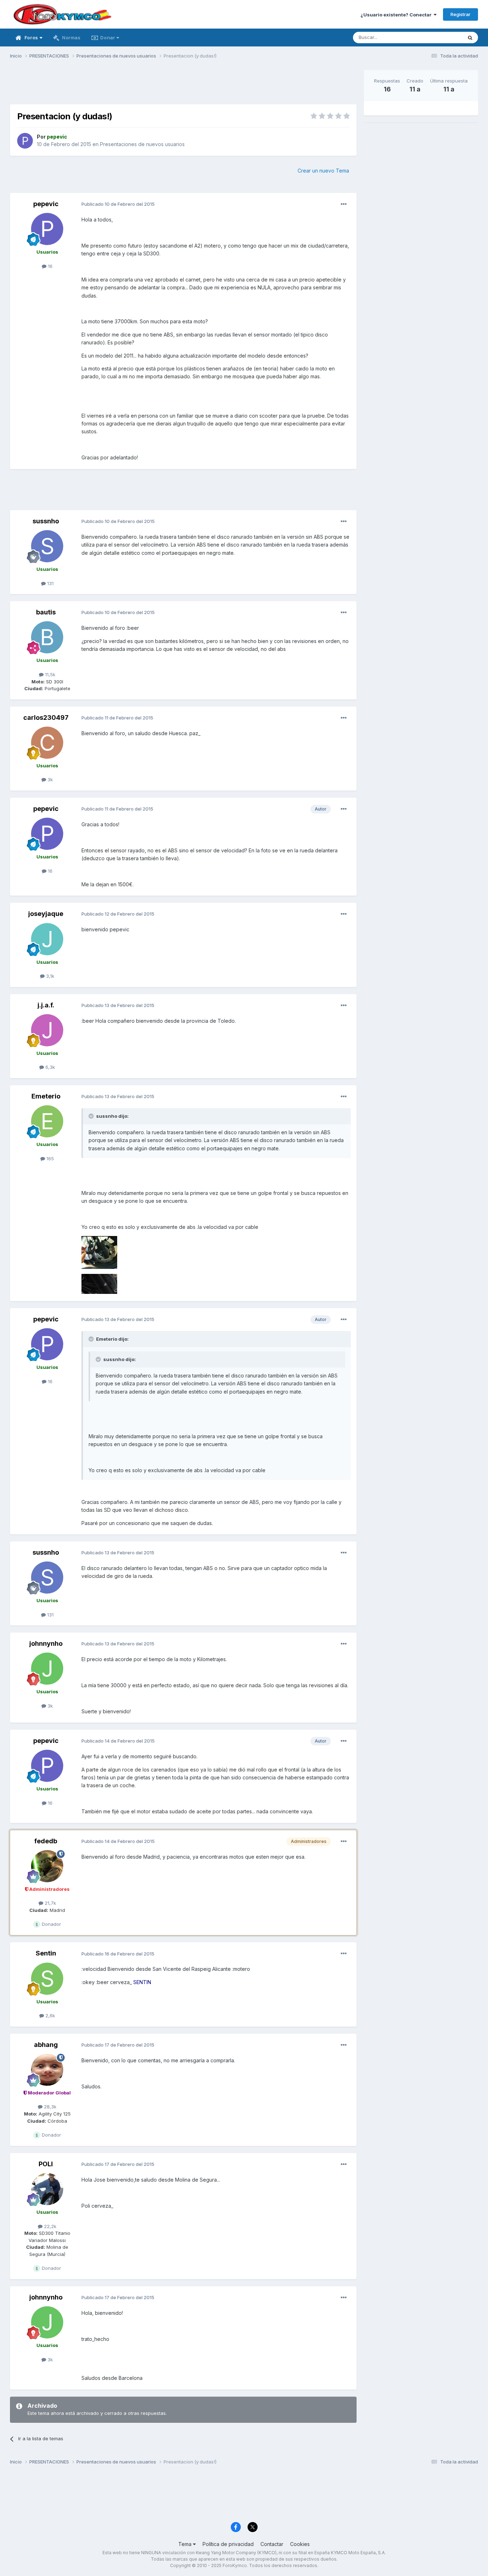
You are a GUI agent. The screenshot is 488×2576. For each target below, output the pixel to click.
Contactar (272, 2544)
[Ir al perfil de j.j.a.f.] (47, 1030)
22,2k (49, 2226)
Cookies (300, 2544)
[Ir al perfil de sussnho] (47, 546)
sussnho (46, 521)
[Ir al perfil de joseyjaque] (47, 939)
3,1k (49, 976)
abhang (46, 2045)
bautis (46, 612)
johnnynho (46, 1643)
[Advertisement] (183, 86)
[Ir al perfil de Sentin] (47, 1979)
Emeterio (46, 1096)
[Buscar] (470, 38)
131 (50, 583)
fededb (46, 1841)
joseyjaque (46, 914)
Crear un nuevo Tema (323, 171)
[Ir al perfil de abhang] (47, 2070)
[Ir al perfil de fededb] (47, 1866)
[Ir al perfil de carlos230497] (47, 743)
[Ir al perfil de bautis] (47, 637)
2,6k (49, 2016)
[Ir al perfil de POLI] (47, 2189)
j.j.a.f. (46, 1005)
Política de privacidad (228, 2544)
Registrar (460, 14)
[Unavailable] (99, 1252)
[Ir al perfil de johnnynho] (47, 1669)
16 (49, 266)
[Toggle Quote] (92, 1116)
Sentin (46, 1953)
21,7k (50, 1903)
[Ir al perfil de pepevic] (25, 141)
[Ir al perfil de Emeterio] (47, 1121)
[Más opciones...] (344, 204)
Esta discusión (437, 37)
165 (49, 1159)
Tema (186, 2544)
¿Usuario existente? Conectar (397, 15)
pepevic (46, 204)
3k (49, 779)
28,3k (49, 2107)
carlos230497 (46, 718)
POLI (46, 2164)
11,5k (49, 674)
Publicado (118, 204)
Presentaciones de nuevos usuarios (142, 144)
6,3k (49, 1067)
